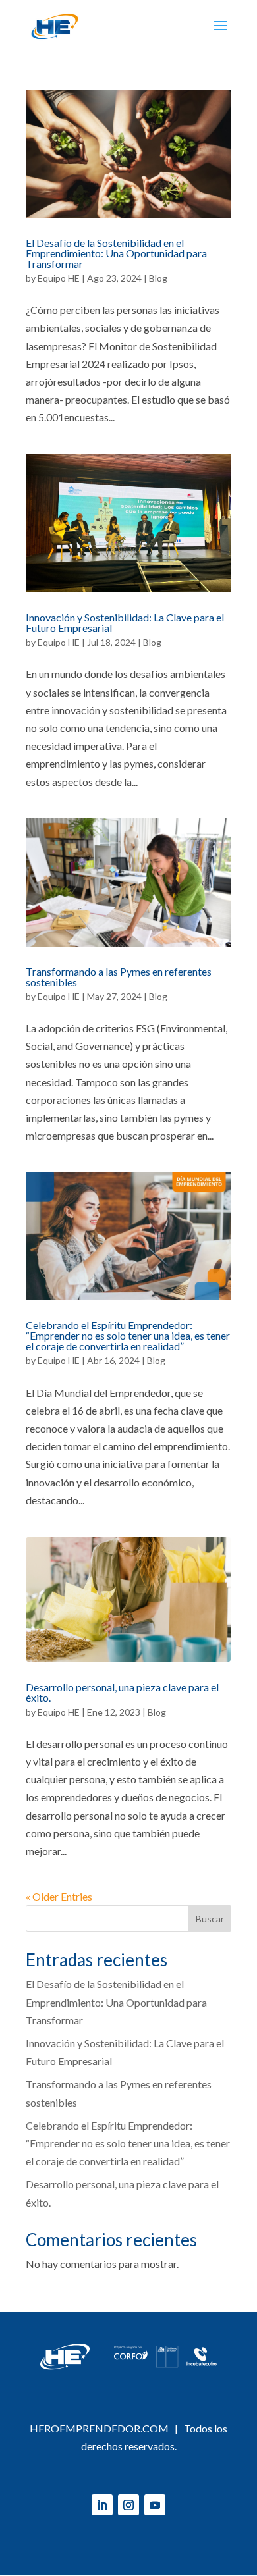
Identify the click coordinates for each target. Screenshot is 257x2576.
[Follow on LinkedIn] (102, 2505)
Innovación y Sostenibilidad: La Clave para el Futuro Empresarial (125, 622)
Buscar (210, 1919)
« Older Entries (59, 1896)
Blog (158, 278)
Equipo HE (59, 278)
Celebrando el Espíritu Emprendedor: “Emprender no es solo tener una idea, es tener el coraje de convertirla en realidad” (128, 1335)
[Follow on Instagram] (128, 2505)
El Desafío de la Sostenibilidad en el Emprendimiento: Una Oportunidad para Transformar (116, 253)
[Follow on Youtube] (155, 2505)
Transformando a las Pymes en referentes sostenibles (119, 977)
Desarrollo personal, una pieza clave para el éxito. (122, 1692)
